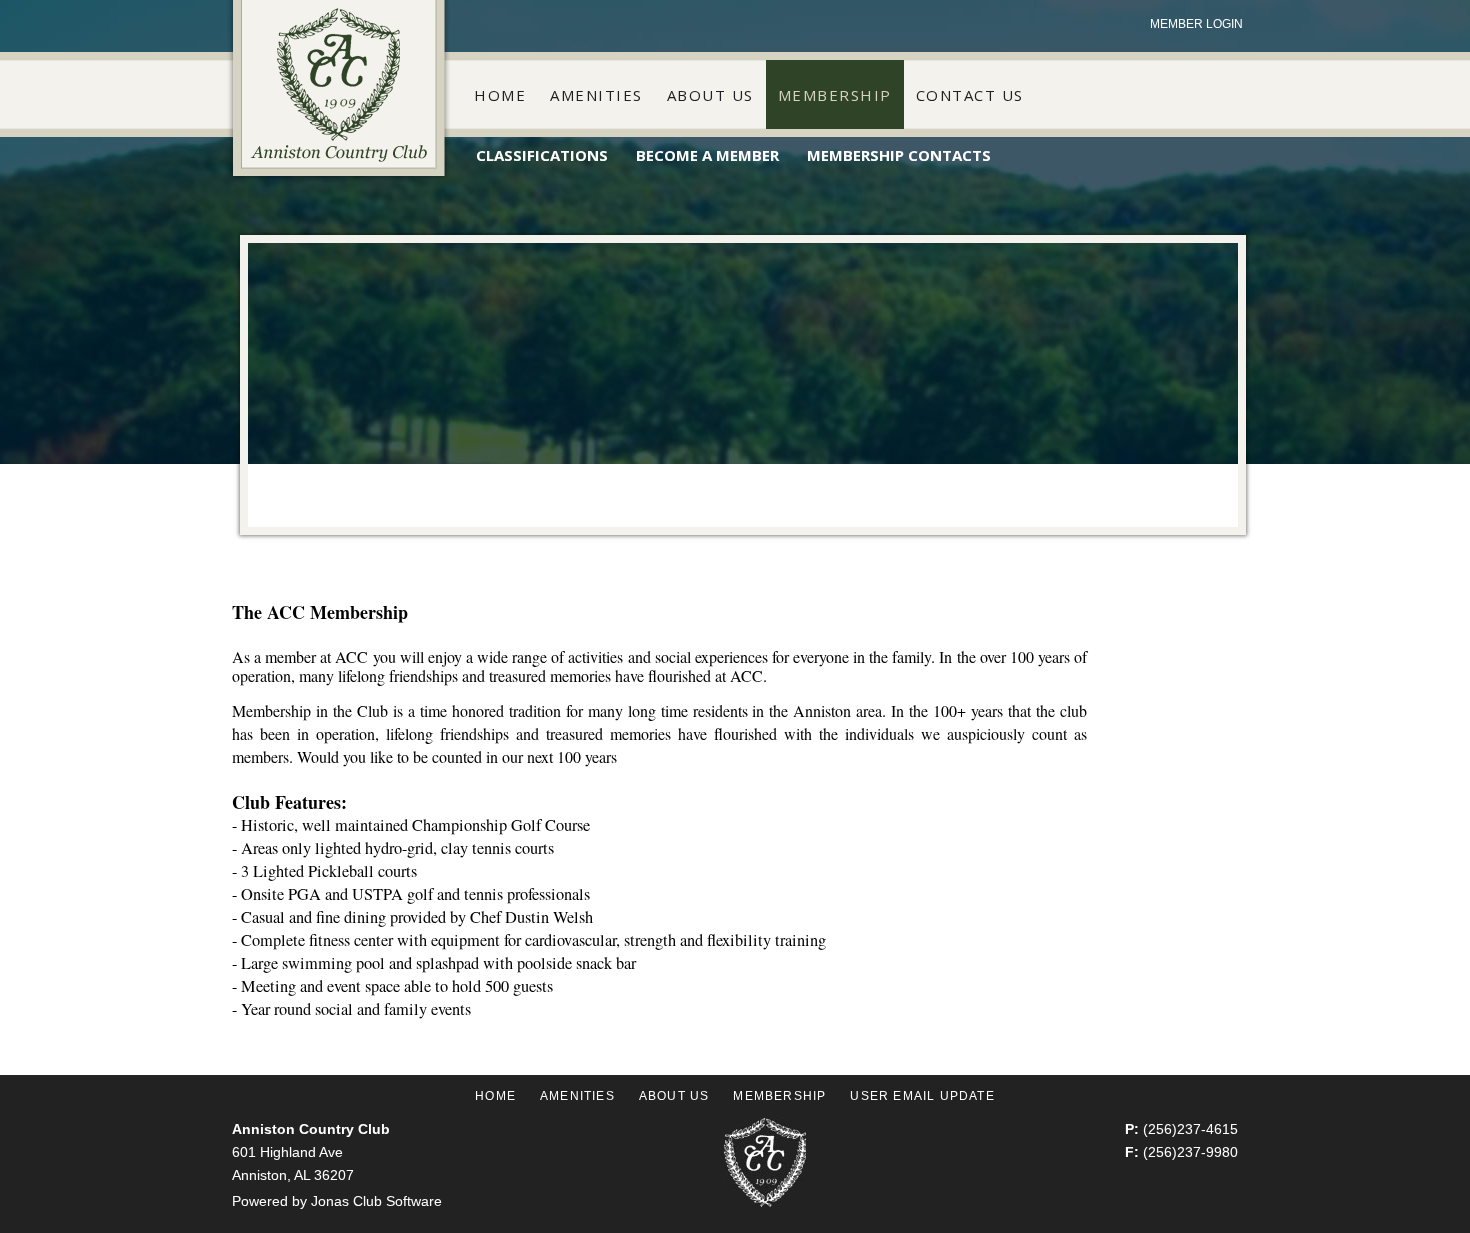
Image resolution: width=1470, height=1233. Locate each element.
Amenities (596, 95)
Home (500, 95)
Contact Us (970, 95)
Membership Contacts (899, 155)
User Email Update (922, 1096)
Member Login (1196, 24)
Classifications (542, 155)
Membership (835, 95)
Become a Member (707, 155)
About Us (710, 95)
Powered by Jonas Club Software (337, 1201)
